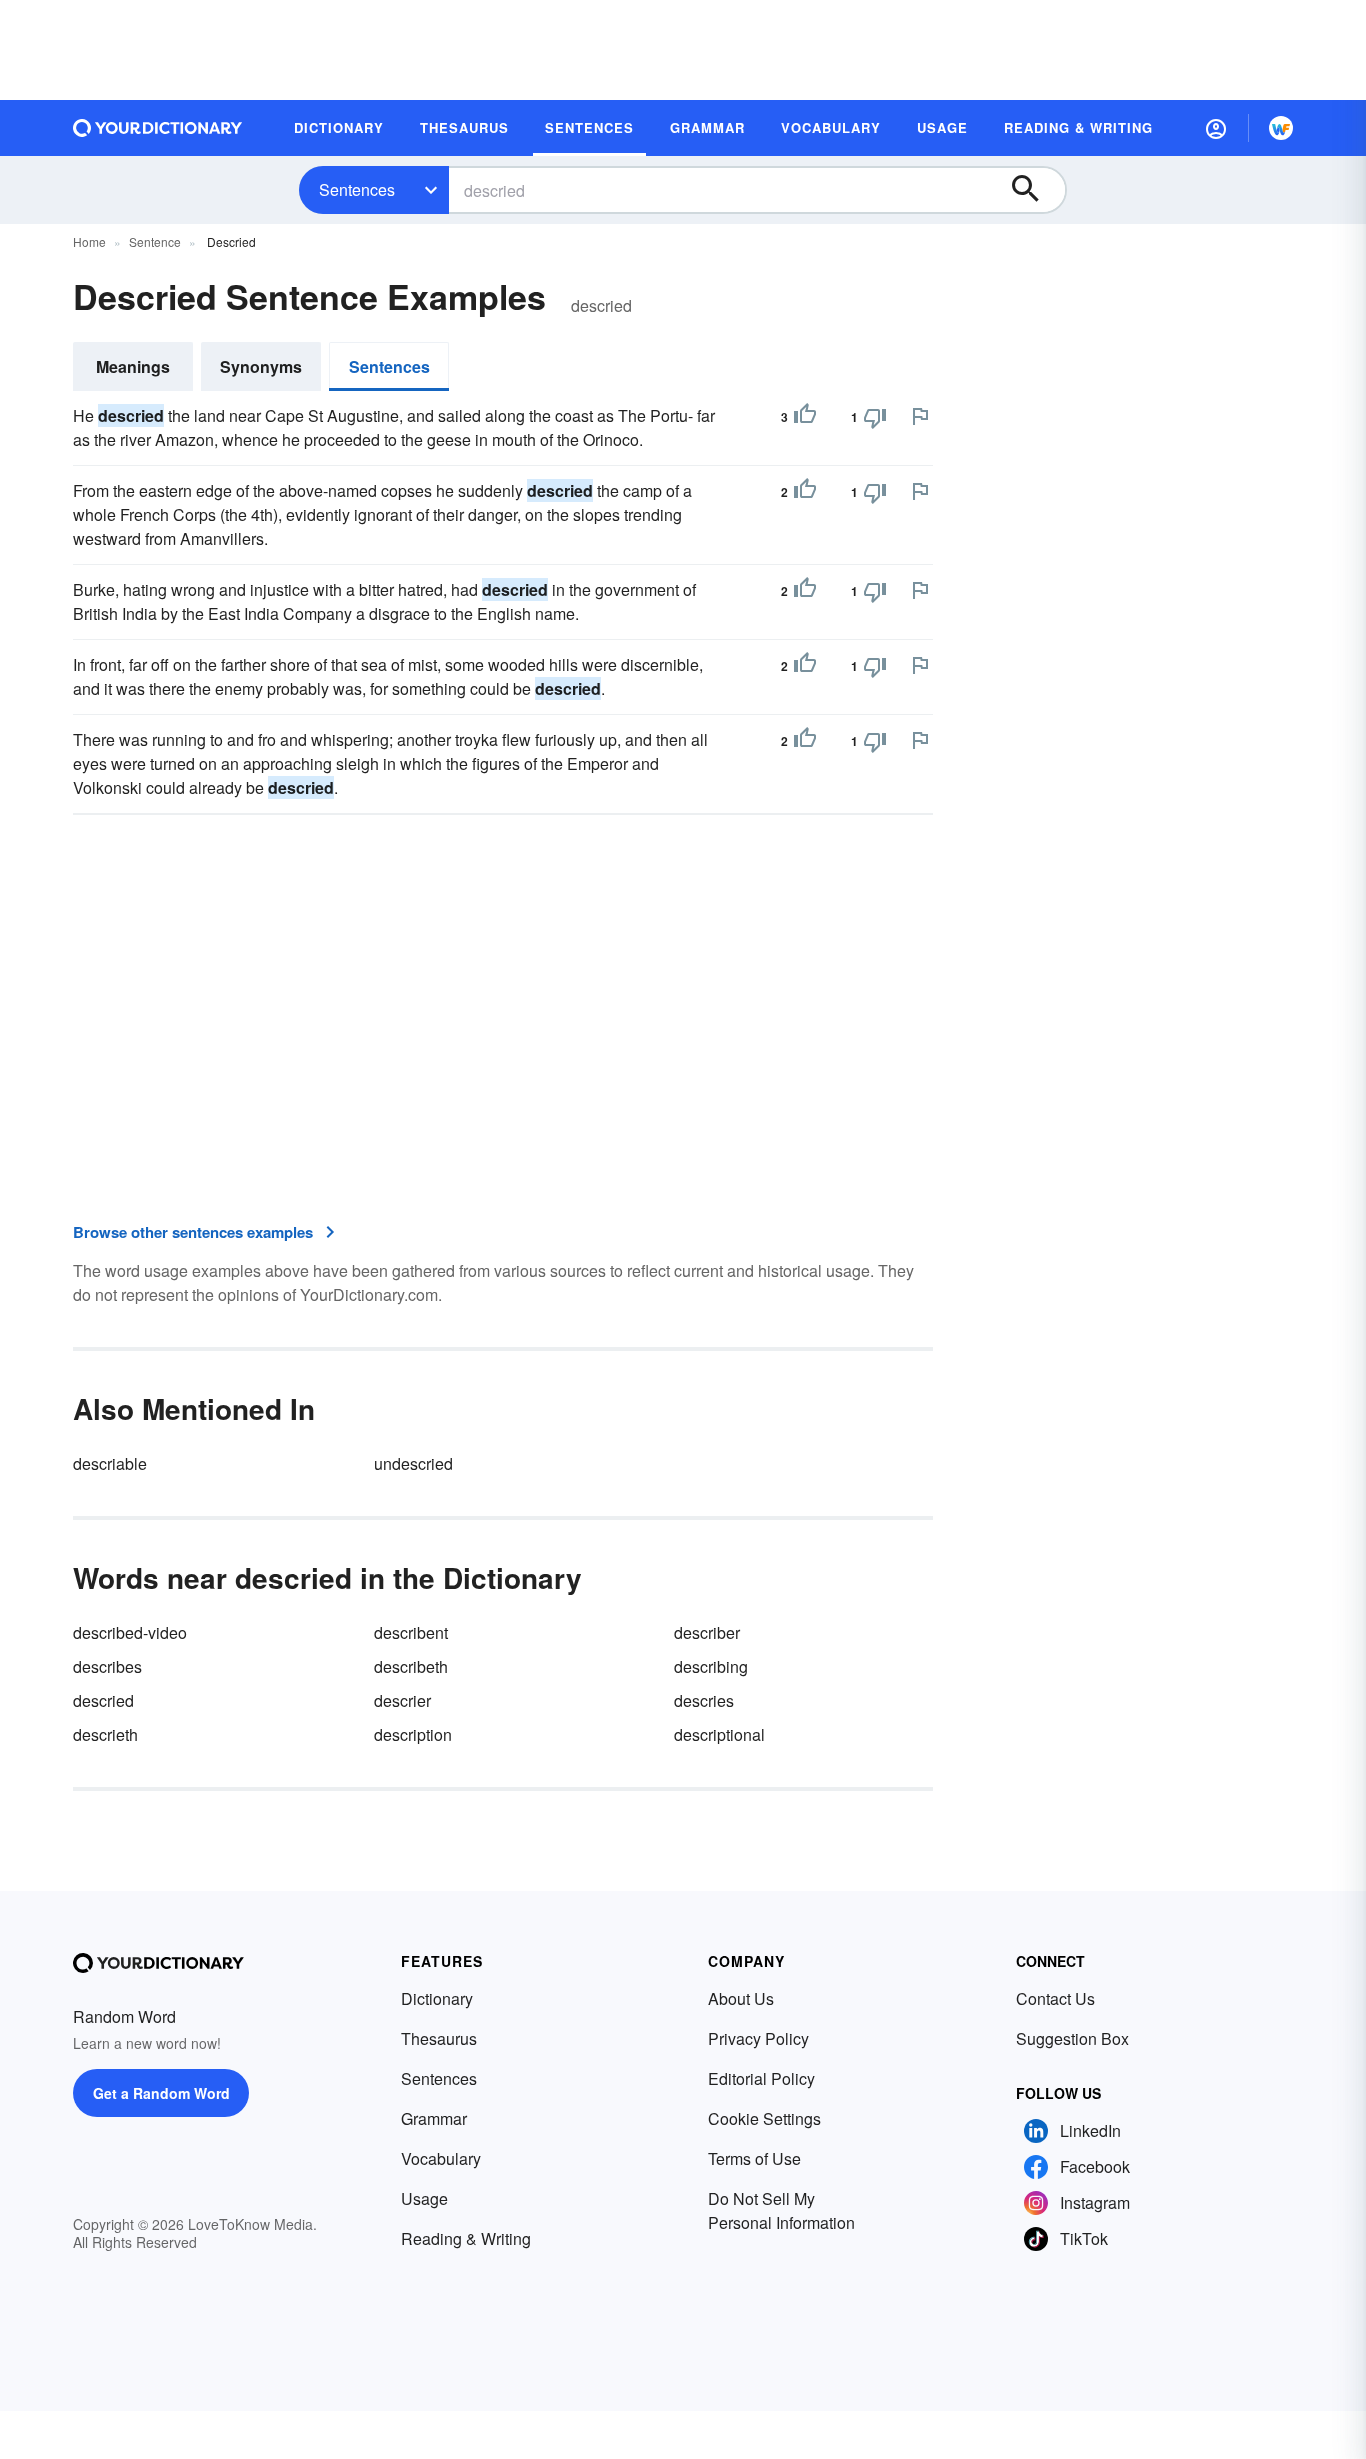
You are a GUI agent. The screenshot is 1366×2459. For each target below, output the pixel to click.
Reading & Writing (466, 2238)
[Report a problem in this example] (920, 416)
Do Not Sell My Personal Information (781, 2210)
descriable (110, 1463)
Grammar (434, 2118)
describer (707, 1632)
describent (411, 1632)
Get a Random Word (161, 2093)
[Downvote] (875, 417)
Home (89, 241)
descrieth (105, 1734)
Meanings (133, 366)
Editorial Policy (761, 2078)
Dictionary (437, 1998)
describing (711, 1666)
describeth (411, 1666)
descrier (402, 1700)
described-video (130, 1632)
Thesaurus (439, 2038)
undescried (413, 1463)
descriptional (719, 1734)
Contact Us (1055, 1998)
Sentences (357, 189)
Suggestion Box (1072, 2038)
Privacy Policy (758, 2038)
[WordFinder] (1281, 128)
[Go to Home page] (158, 128)
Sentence (155, 241)
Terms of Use (754, 2158)
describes (107, 1666)
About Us (741, 1998)
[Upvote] (805, 417)
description (413, 1734)
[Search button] (1035, 190)
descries (704, 1700)
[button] (1216, 128)
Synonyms (261, 366)
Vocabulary (441, 2158)
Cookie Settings (764, 2118)
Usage (424, 2198)
